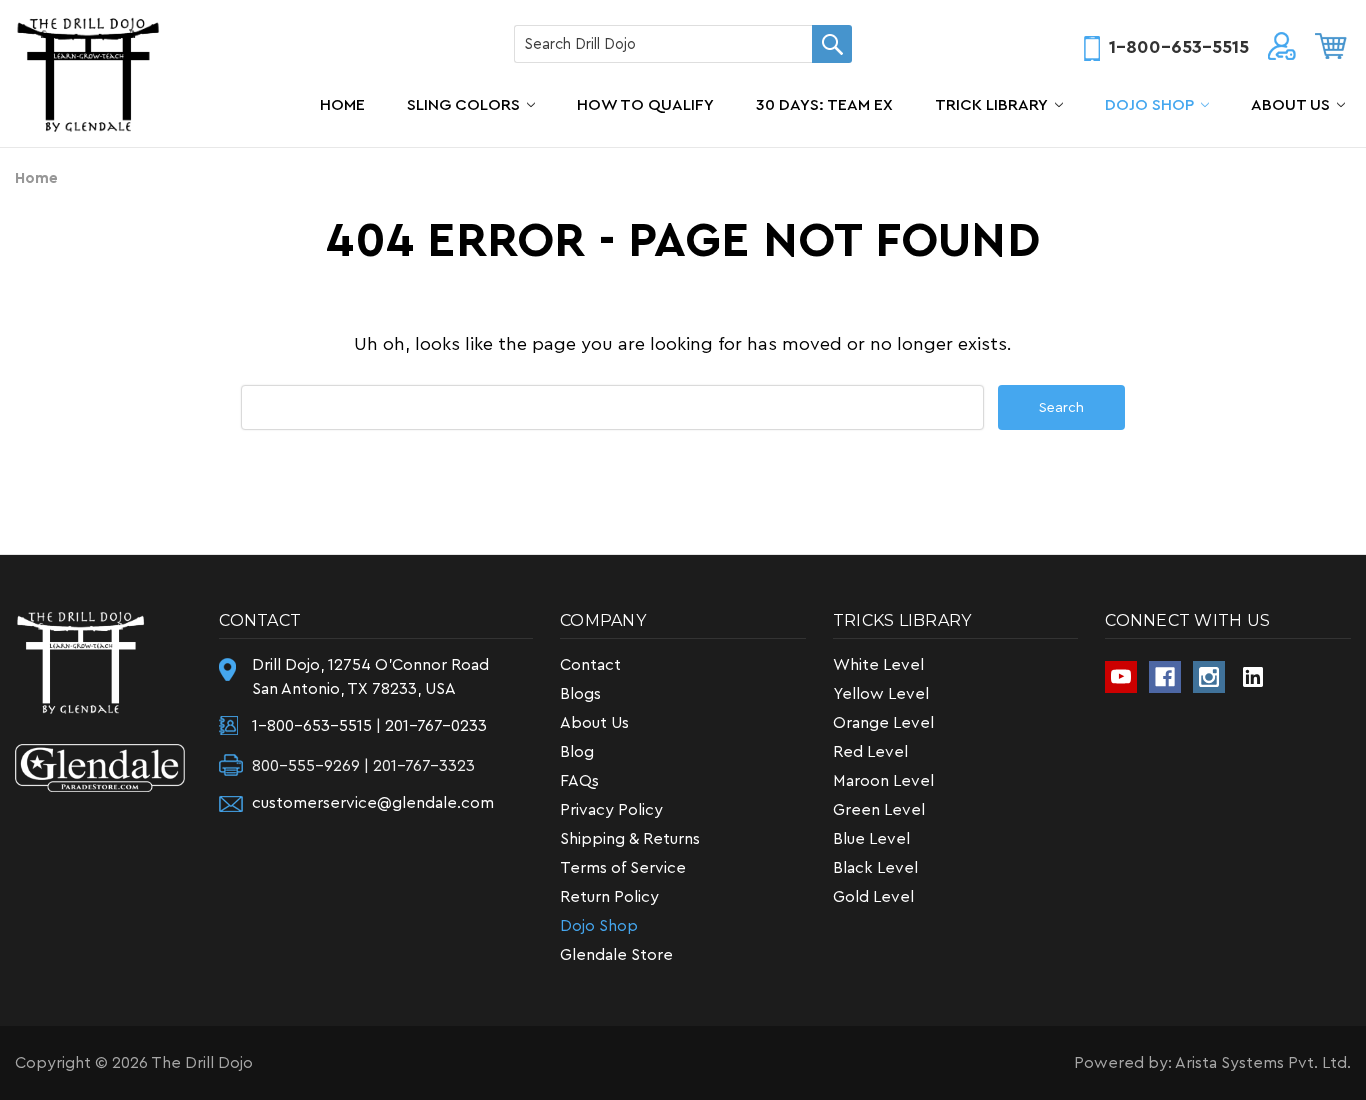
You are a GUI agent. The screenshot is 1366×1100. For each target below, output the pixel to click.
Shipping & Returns (630, 839)
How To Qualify (645, 105)
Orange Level (883, 723)
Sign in (1282, 50)
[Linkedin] (1253, 677)
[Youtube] (1121, 677)
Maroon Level (883, 781)
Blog (577, 752)
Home (342, 105)
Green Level (879, 810)
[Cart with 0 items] (1331, 46)
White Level (878, 665)
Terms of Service (623, 868)
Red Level (870, 752)
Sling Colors (463, 105)
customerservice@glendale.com (373, 803)
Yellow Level (881, 694)
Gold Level (873, 897)
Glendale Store (616, 955)
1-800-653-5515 (1179, 47)
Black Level (875, 868)
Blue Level (871, 839)
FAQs (579, 781)
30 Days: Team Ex (824, 105)
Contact (590, 665)
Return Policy (609, 897)
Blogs (580, 694)
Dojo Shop (1149, 105)
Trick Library (991, 105)
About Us (1290, 105)
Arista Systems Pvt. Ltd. (1263, 1063)
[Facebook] (1165, 677)
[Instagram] (1209, 677)
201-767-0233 (436, 726)
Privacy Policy (611, 810)
